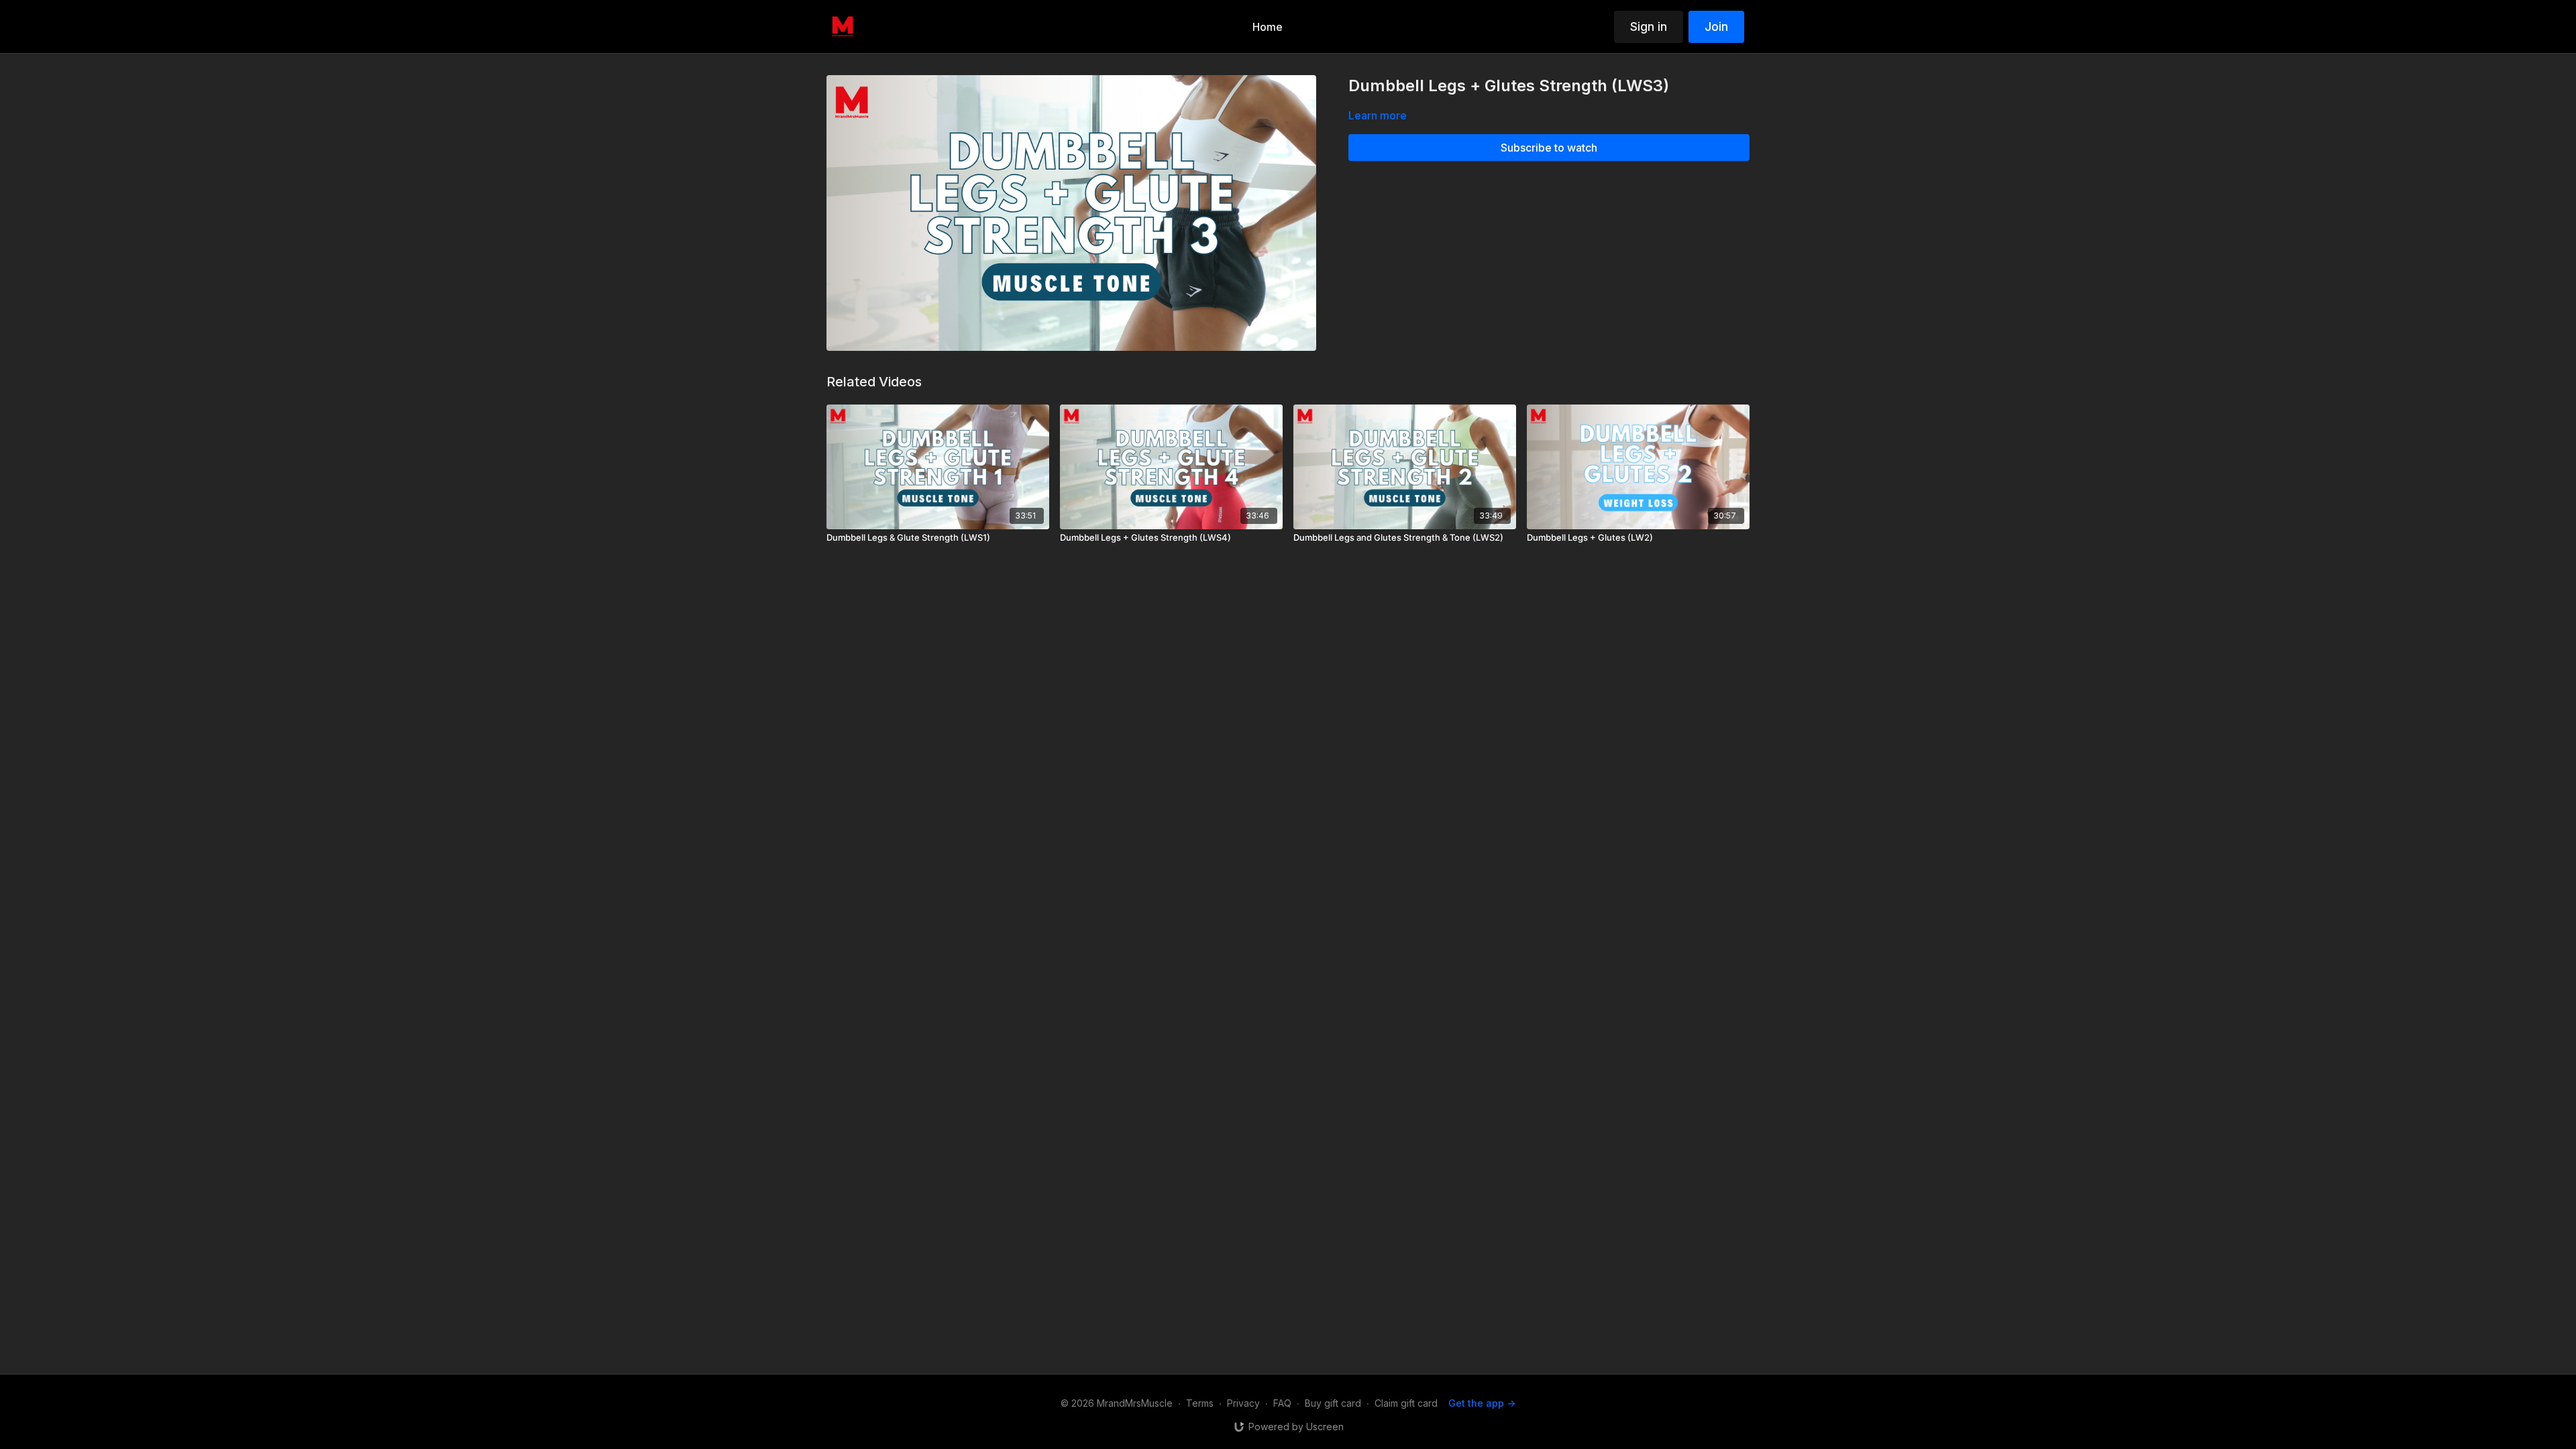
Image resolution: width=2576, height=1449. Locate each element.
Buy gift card (1333, 1403)
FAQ (1282, 1403)
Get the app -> (1482, 1403)
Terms (1200, 1403)
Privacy (1243, 1403)
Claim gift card (1406, 1403)
